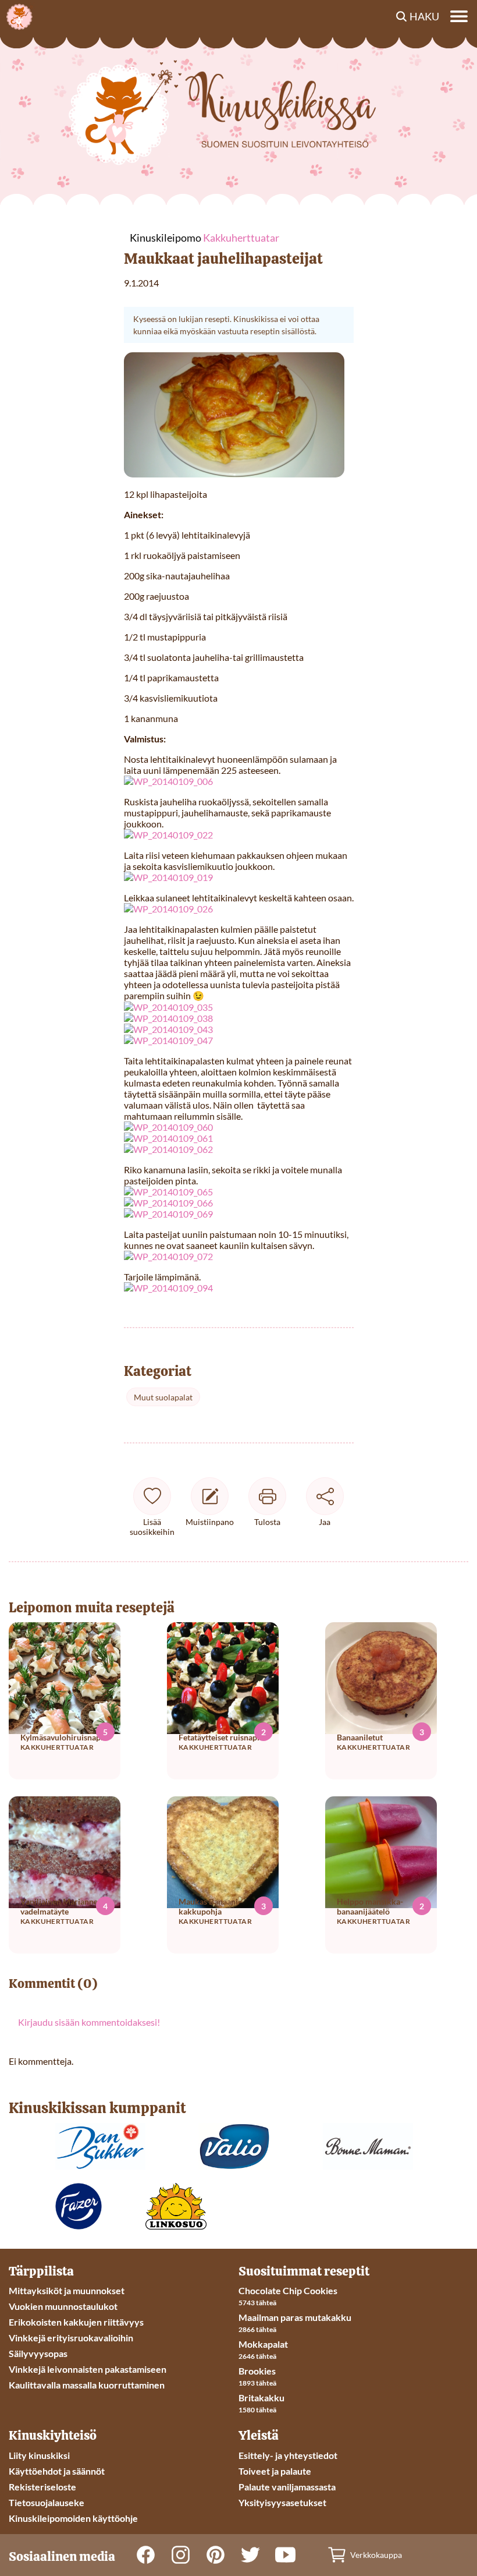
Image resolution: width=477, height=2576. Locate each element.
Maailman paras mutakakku (295, 2317)
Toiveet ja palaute (275, 2471)
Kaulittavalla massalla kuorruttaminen (87, 2385)
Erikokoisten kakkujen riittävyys (76, 2322)
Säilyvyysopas (38, 2353)
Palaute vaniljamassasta (287, 2487)
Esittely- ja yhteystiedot (288, 2455)
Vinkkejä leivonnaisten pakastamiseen (88, 2369)
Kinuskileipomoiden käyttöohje (73, 2518)
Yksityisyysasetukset (282, 2502)
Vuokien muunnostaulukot (63, 2306)
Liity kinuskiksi (39, 2455)
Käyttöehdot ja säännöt (57, 2471)
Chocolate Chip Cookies (288, 2290)
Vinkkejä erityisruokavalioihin (71, 2338)
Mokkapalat (263, 2344)
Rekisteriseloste (42, 2487)
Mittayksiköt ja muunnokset (67, 2290)
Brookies (257, 2371)
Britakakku (261, 2398)
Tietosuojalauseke (47, 2502)
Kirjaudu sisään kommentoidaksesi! (89, 2022)
